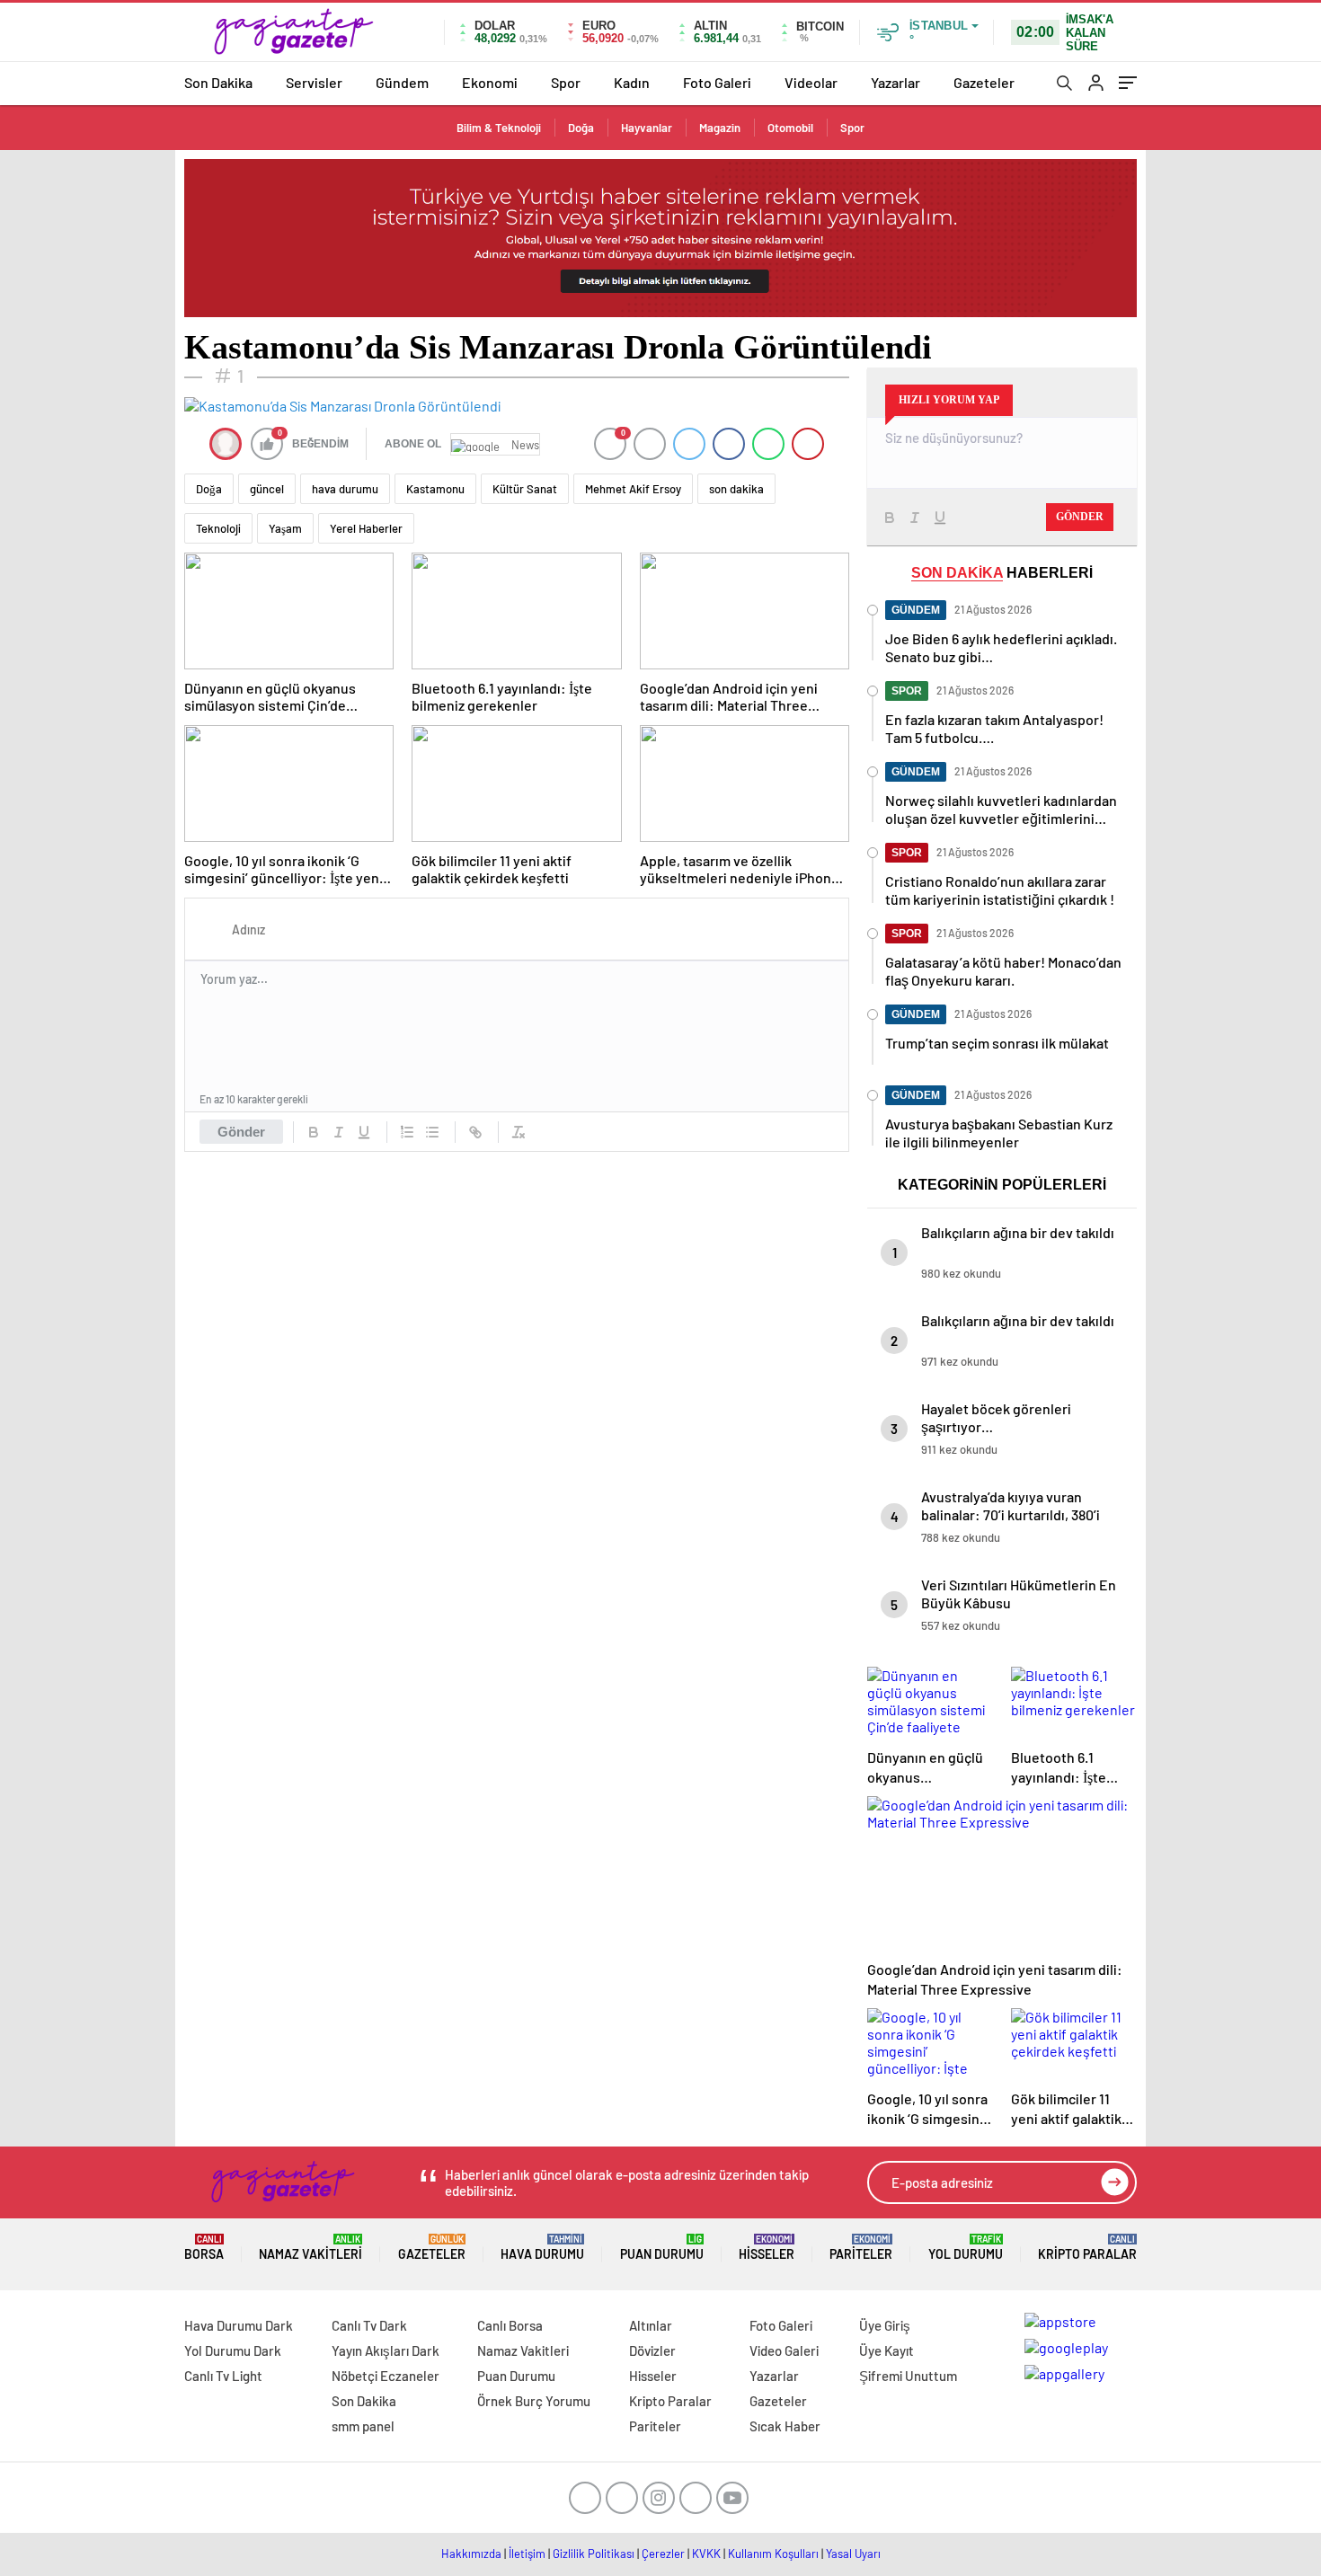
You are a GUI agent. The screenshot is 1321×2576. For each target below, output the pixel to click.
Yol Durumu (966, 2248)
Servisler (314, 82)
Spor (566, 82)
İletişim (527, 2554)
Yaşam (285, 528)
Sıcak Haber (785, 2426)
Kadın (632, 82)
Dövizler (652, 2350)
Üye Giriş (885, 2325)
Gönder (241, 1132)
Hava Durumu (542, 2248)
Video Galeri (784, 2350)
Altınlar (651, 2325)
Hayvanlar (647, 128)
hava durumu (345, 489)
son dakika (736, 489)
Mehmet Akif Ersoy (633, 489)
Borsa (204, 2248)
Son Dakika (218, 82)
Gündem (402, 82)
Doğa (581, 128)
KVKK (706, 2554)
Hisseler (767, 2248)
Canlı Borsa (510, 2325)
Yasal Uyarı (853, 2554)
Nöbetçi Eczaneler (386, 2376)
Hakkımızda (471, 2554)
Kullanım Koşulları (773, 2554)
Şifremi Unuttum (908, 2376)
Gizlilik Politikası (594, 2554)
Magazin (720, 128)
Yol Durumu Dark (233, 2350)
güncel (267, 489)
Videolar (811, 82)
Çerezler (663, 2554)
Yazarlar (895, 82)
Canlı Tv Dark (369, 2325)
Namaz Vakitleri (310, 2248)
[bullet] (432, 1132)
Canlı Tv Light (223, 2376)
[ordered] (407, 1132)
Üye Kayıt (887, 2350)
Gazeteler (984, 82)
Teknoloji (218, 528)
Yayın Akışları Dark (386, 2350)
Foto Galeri (717, 82)
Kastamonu (435, 489)
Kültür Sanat (525, 489)
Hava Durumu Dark (239, 2325)
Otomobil (790, 128)
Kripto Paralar (1087, 2248)
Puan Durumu (662, 2248)
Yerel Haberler (366, 528)
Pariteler (861, 2248)
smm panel (363, 2426)
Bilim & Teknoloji (499, 128)
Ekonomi (490, 82)
